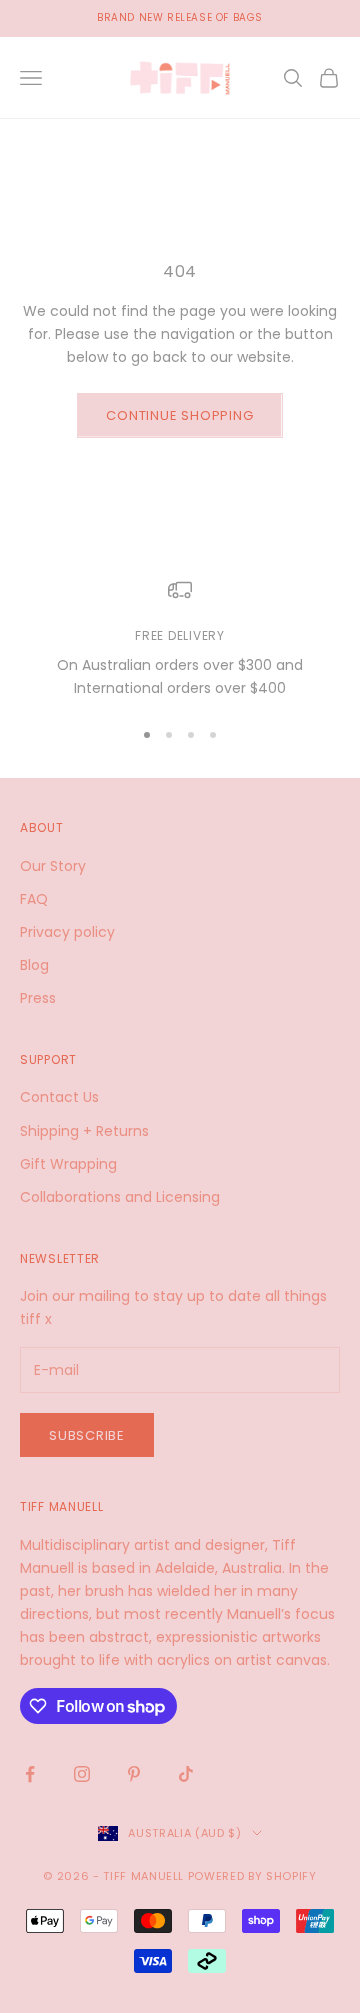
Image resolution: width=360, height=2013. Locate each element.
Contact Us (59, 1097)
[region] (180, 639)
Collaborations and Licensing (120, 1197)
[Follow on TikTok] (186, 1774)
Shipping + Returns (84, 1131)
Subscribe (87, 1435)
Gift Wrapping (68, 1164)
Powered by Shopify (252, 1876)
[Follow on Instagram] (82, 1774)
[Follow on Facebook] (30, 1774)
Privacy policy (67, 932)
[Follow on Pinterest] (134, 1774)
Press (38, 998)
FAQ (34, 899)
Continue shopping (179, 415)
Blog (34, 965)
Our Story (53, 866)
